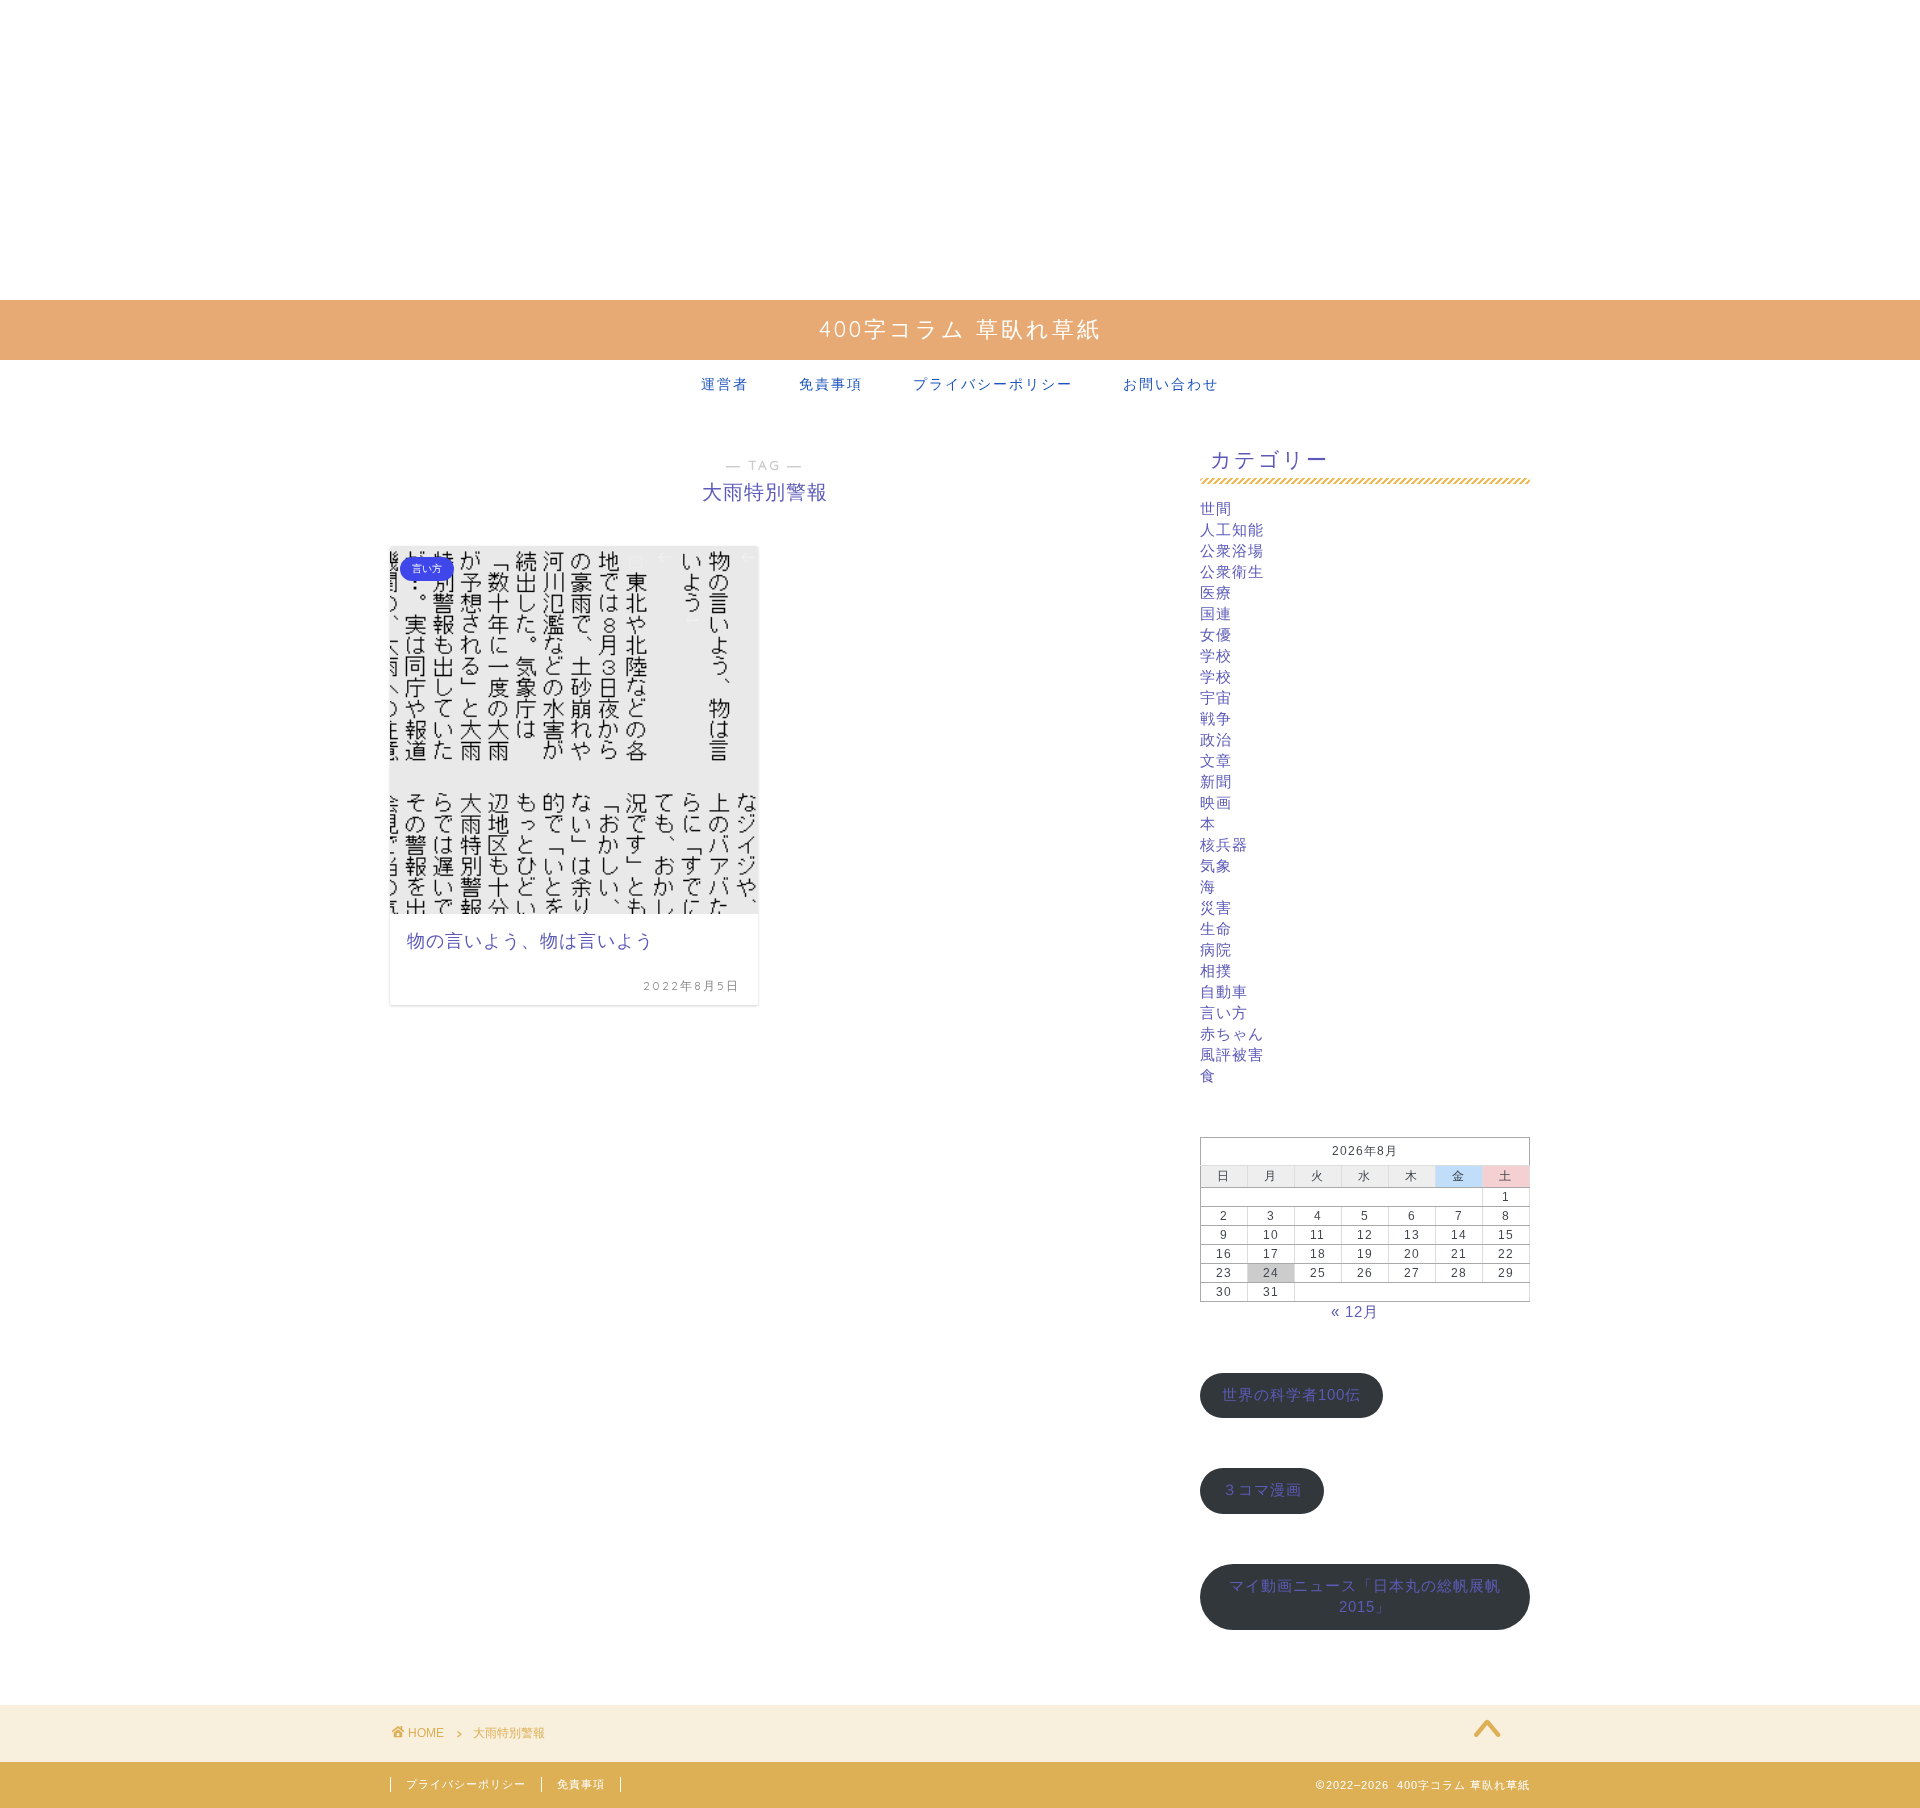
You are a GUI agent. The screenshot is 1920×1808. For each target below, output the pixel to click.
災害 (1216, 907)
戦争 (1216, 718)
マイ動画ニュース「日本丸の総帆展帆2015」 (1365, 1596)
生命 (1216, 928)
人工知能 (1232, 529)
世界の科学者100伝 (1291, 1394)
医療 (1216, 592)
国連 (1216, 613)
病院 (1216, 949)
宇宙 (1216, 697)
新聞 (1216, 781)
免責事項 (831, 384)
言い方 (1224, 1012)
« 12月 (1355, 1311)
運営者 (725, 384)
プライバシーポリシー (993, 384)
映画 (1216, 802)
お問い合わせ (1171, 384)
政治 (1216, 739)
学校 (1216, 655)
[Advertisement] (960, 150)
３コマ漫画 (1262, 1489)
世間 (1216, 508)
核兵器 (1224, 844)
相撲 (1216, 970)
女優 (1216, 634)
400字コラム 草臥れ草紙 (960, 328)
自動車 (1224, 991)
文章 (1216, 760)
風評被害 (1232, 1054)
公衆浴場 (1232, 550)
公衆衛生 (1232, 571)
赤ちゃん (1232, 1033)
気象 (1216, 865)
